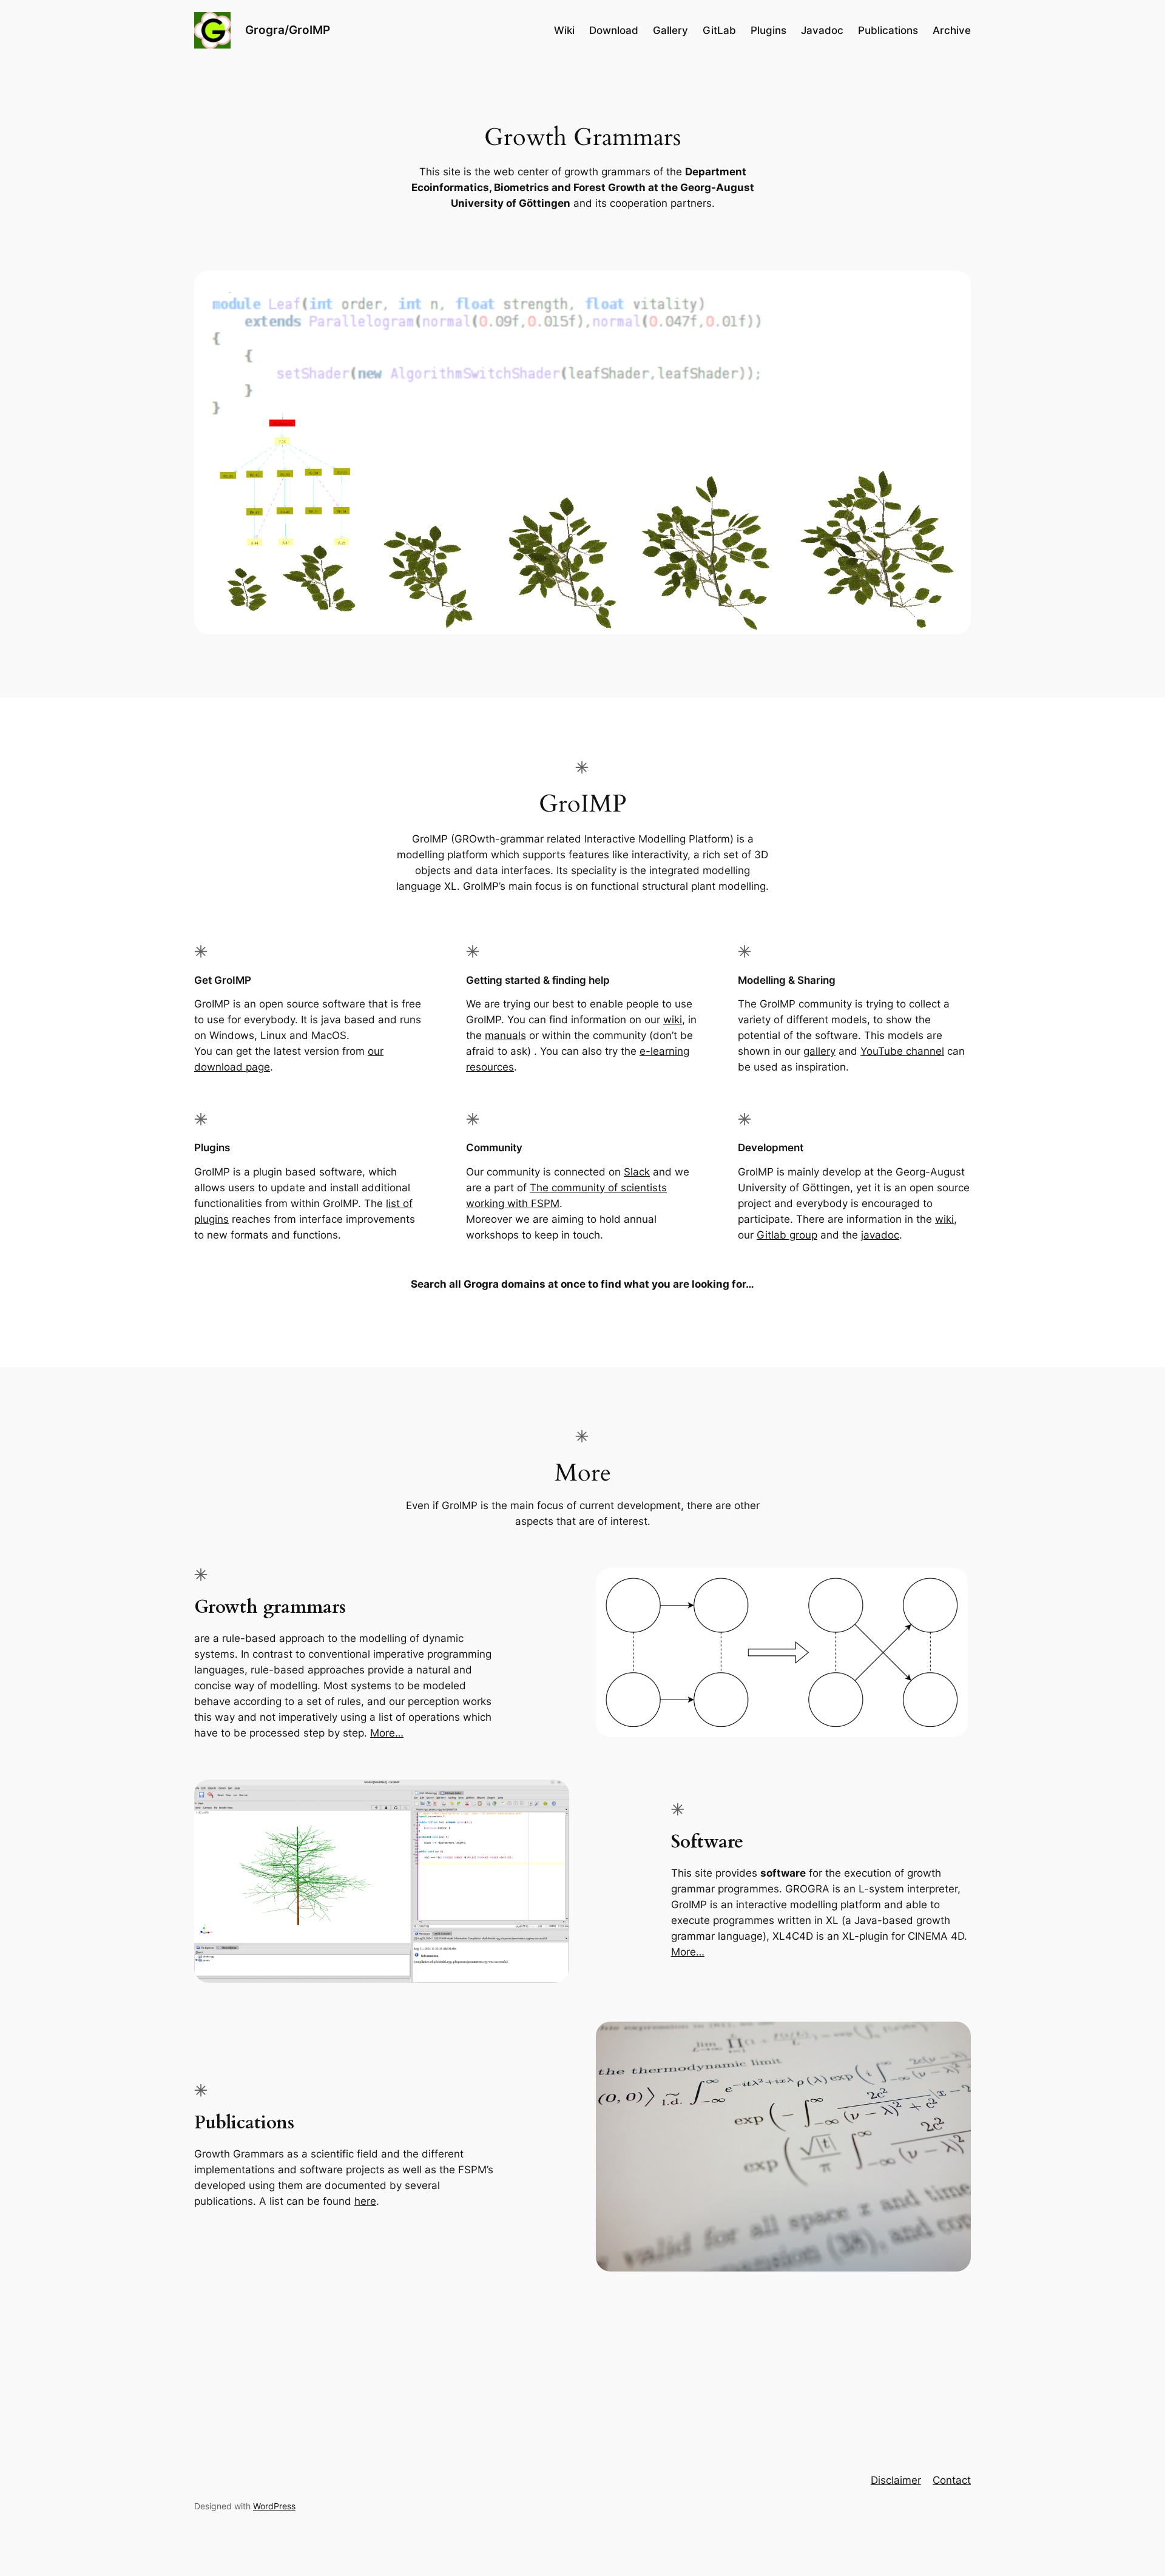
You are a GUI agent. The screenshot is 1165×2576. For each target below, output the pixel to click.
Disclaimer (896, 2480)
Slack (637, 1172)
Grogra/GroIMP (288, 30)
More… (387, 1733)
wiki (673, 1020)
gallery (819, 1051)
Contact (952, 2480)
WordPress (274, 2506)
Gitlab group (787, 1235)
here (365, 2201)
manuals (505, 1035)
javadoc (880, 1235)
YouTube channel (902, 1051)
